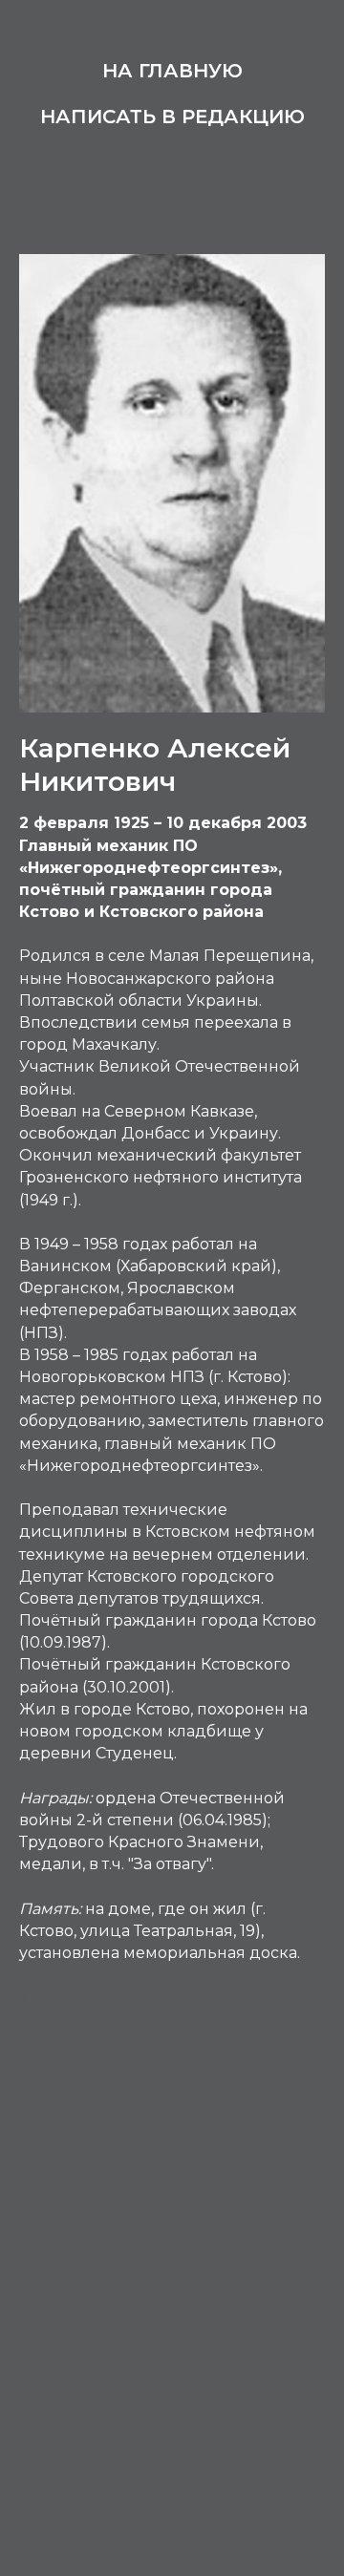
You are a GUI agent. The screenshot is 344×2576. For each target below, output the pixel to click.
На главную (172, 71)
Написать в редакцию (172, 117)
